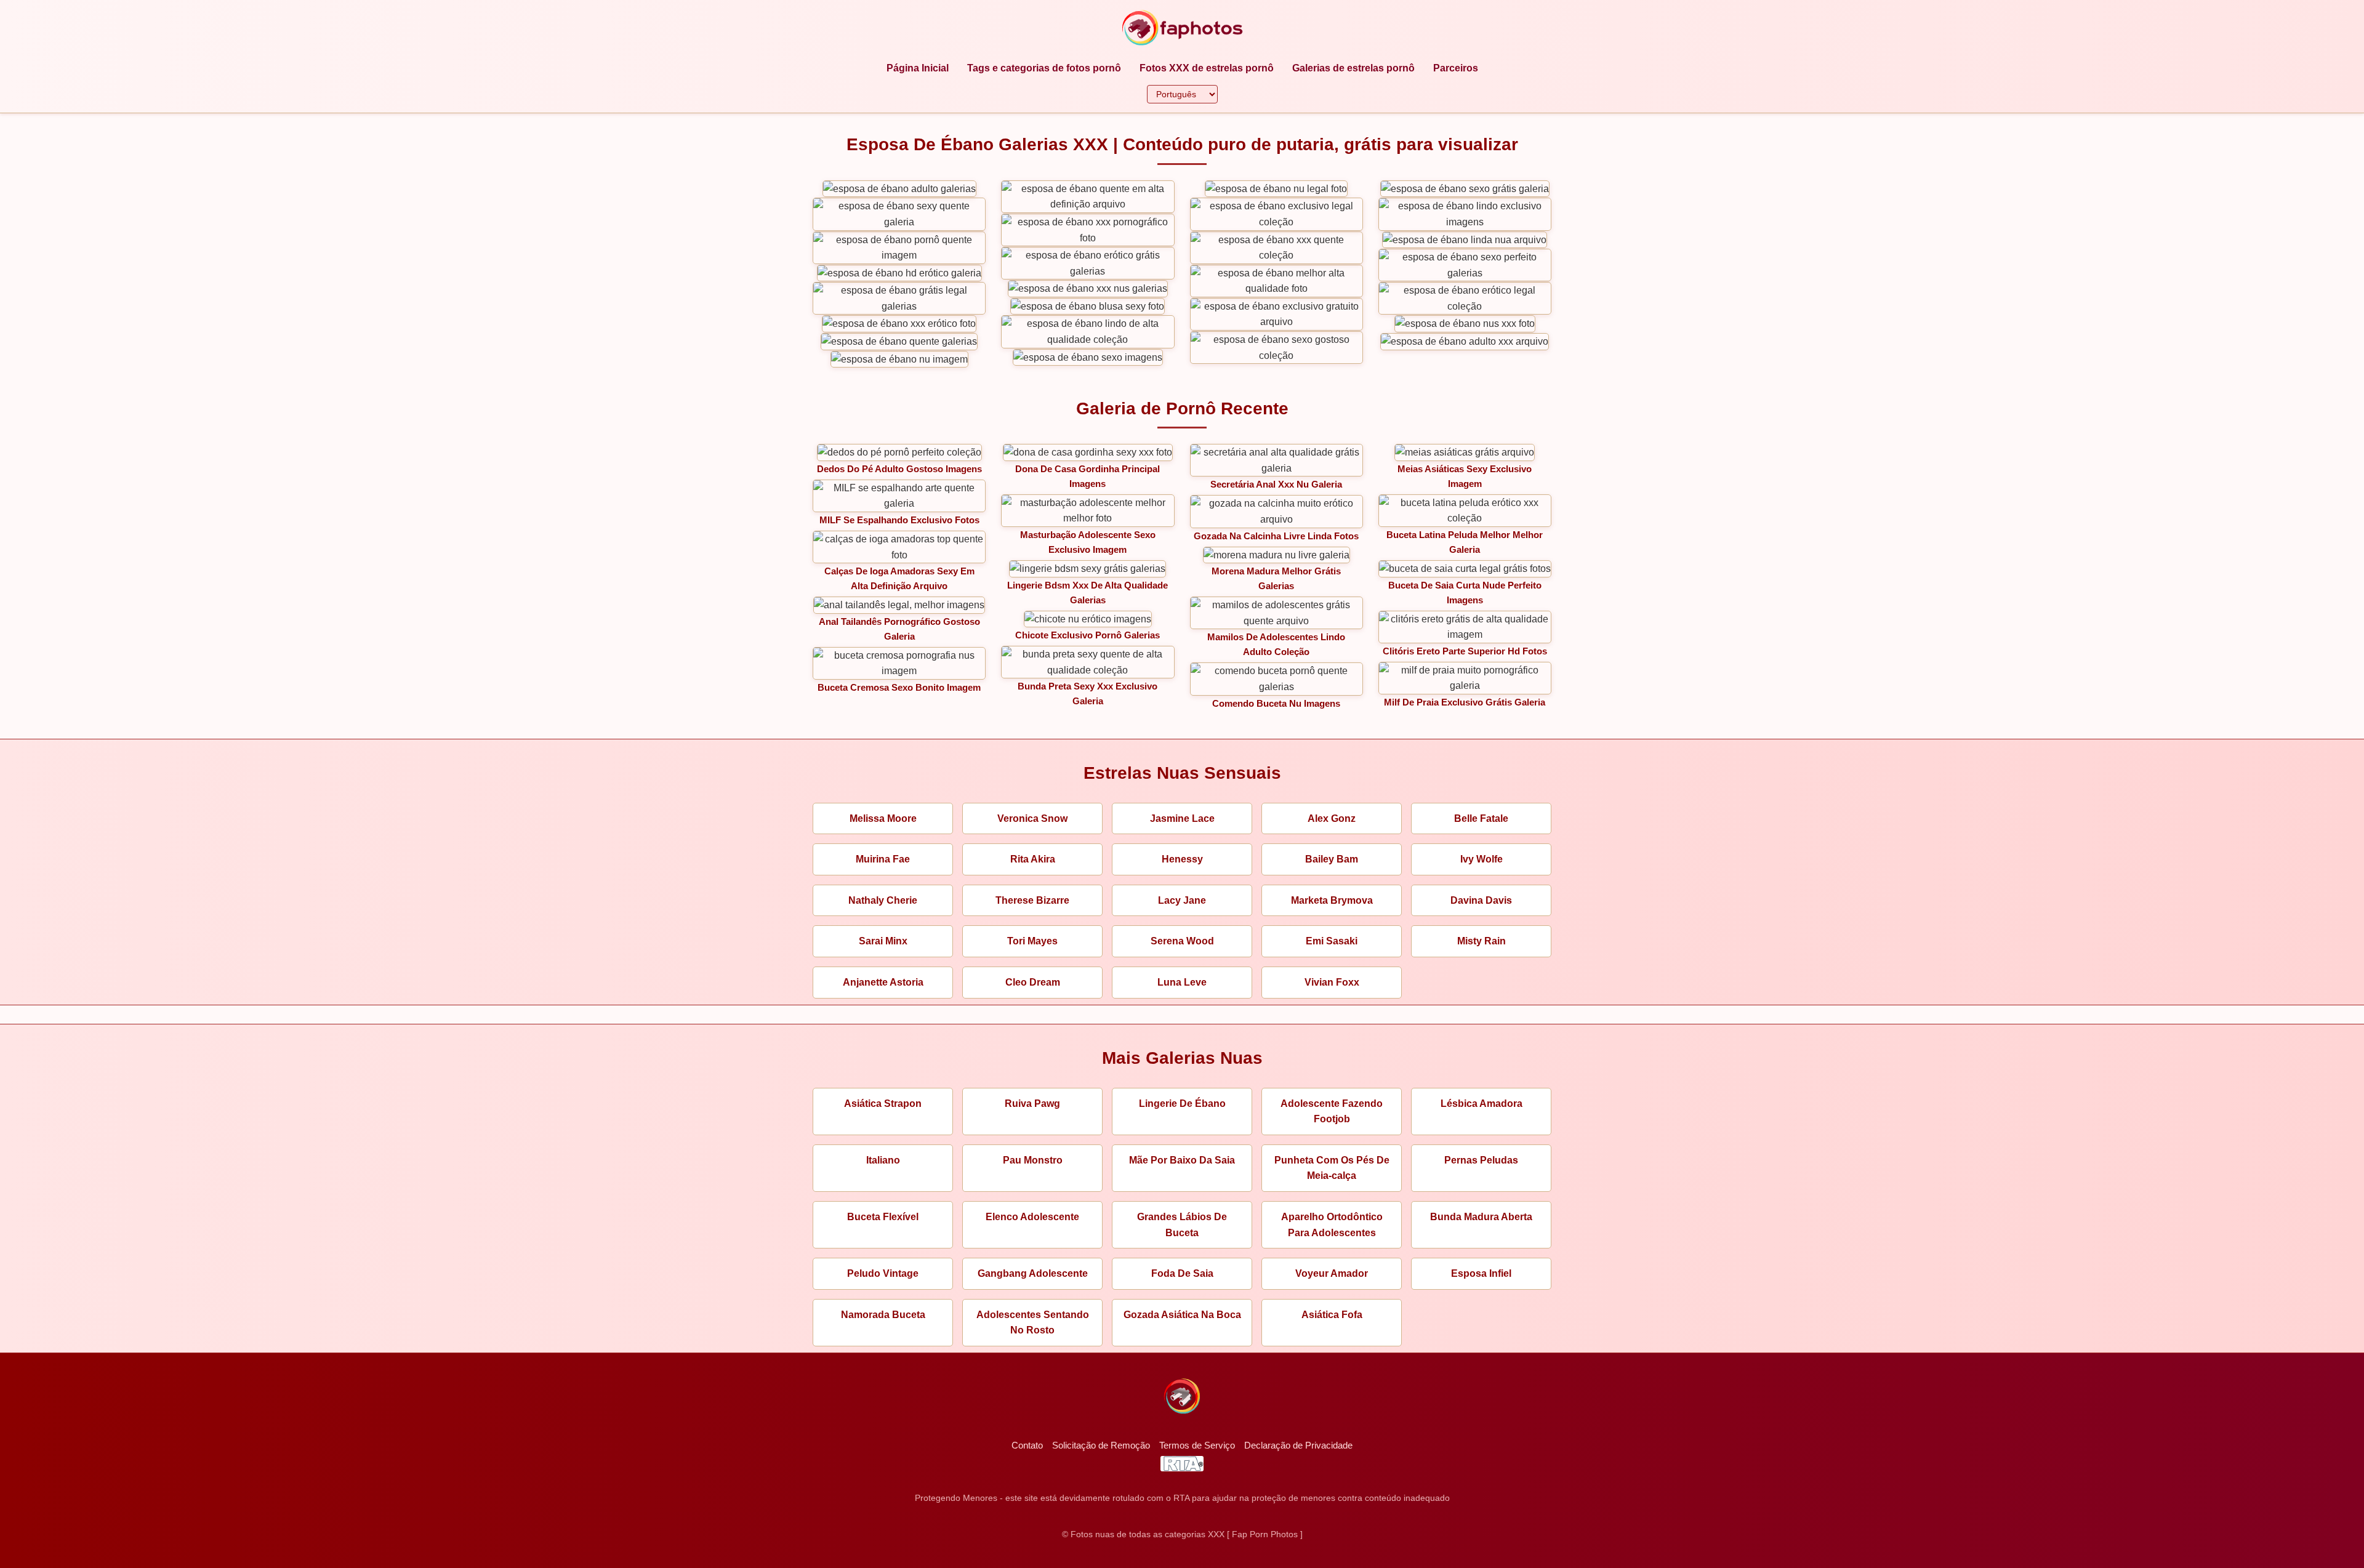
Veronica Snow (1032, 818)
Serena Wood (1182, 941)
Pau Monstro (1033, 1160)
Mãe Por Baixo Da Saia (1182, 1160)
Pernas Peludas (1481, 1160)
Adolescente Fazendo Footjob (1332, 1112)
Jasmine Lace (1182, 818)
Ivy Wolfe (1482, 859)
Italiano (883, 1160)
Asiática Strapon (883, 1104)
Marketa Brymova (1332, 900)
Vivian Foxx (1332, 982)
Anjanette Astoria (883, 982)
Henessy (1182, 859)
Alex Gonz (1332, 818)
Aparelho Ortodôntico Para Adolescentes (1332, 1225)
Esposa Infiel (1481, 1273)
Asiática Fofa (1332, 1315)
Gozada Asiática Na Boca (1182, 1315)
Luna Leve (1182, 982)
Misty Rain (1482, 941)
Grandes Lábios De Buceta (1182, 1225)
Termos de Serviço (1197, 1445)
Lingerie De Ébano (1182, 1104)
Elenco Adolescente (1032, 1217)
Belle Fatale (1481, 818)
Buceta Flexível (883, 1217)
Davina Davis (1481, 900)
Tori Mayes (1032, 941)
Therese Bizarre (1032, 900)
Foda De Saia (1182, 1273)
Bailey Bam (1332, 859)
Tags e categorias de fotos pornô (1044, 68)
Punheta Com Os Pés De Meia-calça (1332, 1168)
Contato (1027, 1445)
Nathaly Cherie (883, 900)
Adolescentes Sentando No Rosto (1033, 1323)
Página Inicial (918, 68)
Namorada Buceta (883, 1315)
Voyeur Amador (1332, 1273)
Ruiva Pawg (1032, 1104)
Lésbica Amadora (1482, 1104)
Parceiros (1456, 68)
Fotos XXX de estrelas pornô (1207, 68)
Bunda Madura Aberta (1481, 1217)
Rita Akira (1033, 859)
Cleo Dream (1033, 982)
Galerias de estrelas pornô (1353, 68)
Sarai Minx (883, 941)
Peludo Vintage (883, 1273)
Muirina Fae (883, 859)
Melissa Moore (883, 818)
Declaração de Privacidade (1298, 1445)
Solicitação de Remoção (1101, 1445)
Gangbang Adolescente (1033, 1273)
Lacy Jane (1182, 900)
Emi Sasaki (1332, 941)
